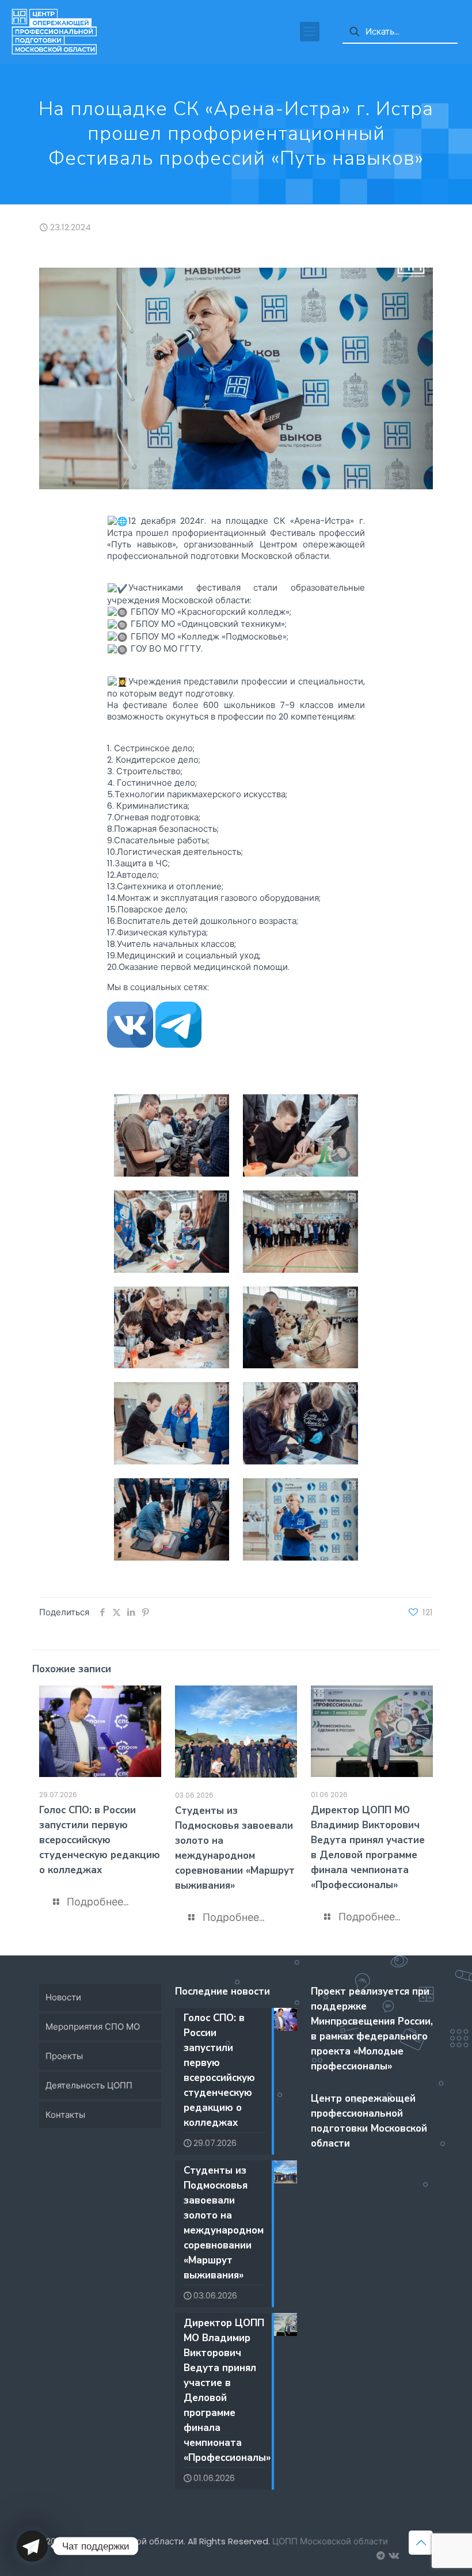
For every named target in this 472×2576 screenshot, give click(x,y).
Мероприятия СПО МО (93, 2027)
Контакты (65, 2115)
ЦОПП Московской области (330, 2541)
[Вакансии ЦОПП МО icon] (381, 2556)
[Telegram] (32, 2546)
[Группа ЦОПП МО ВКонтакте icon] (393, 2556)
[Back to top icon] (421, 2543)
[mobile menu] (310, 32)
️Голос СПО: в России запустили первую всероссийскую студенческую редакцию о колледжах (100, 1840)
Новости (63, 1997)
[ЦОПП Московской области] (54, 32)
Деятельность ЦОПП (89, 2085)
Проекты (64, 2056)
